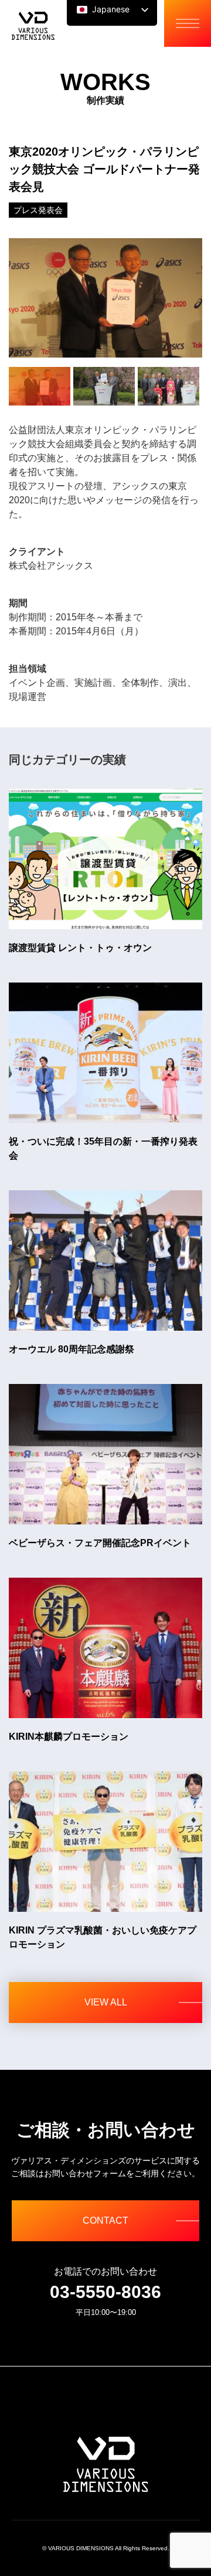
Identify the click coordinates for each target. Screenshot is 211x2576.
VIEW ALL (106, 2002)
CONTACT (105, 2220)
